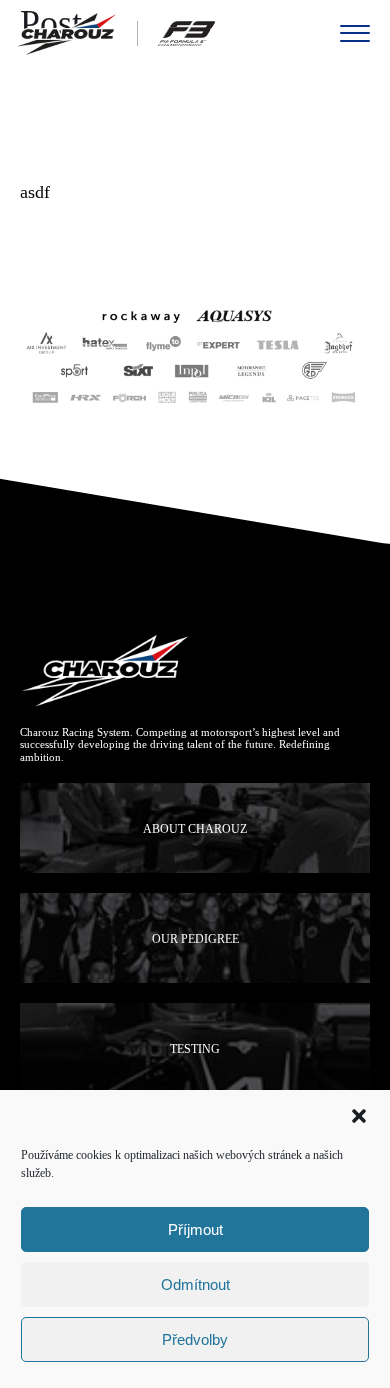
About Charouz (195, 829)
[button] (359, 1116)
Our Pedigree (195, 939)
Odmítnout (195, 1284)
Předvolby (195, 1339)
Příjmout (195, 1229)
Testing (195, 1049)
